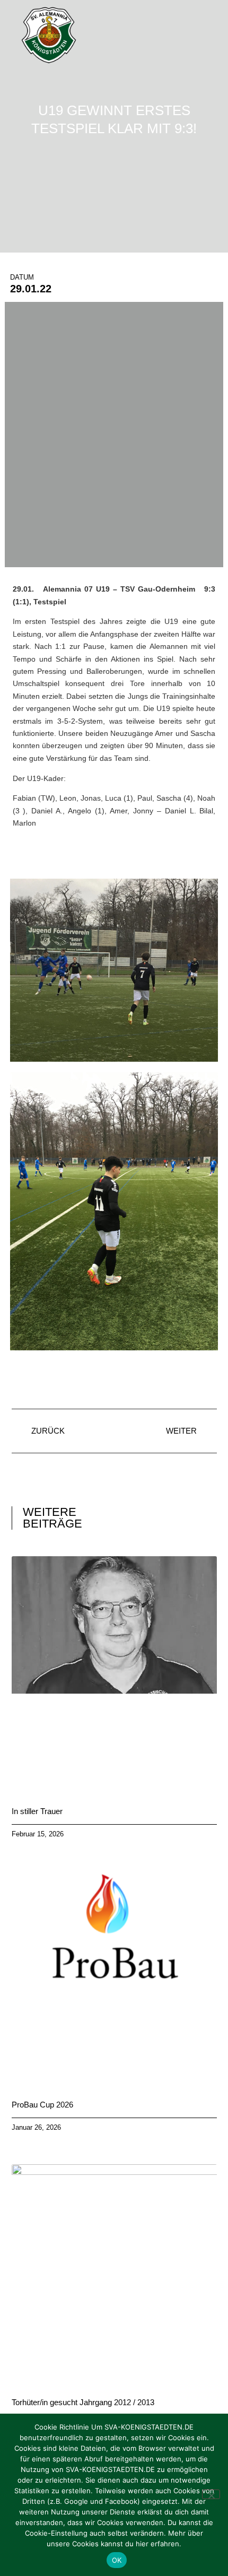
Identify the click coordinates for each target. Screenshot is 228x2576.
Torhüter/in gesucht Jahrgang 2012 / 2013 (83, 2402)
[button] (209, 36)
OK (117, 2560)
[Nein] (211, 2494)
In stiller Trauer (37, 1811)
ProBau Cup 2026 (42, 2105)
